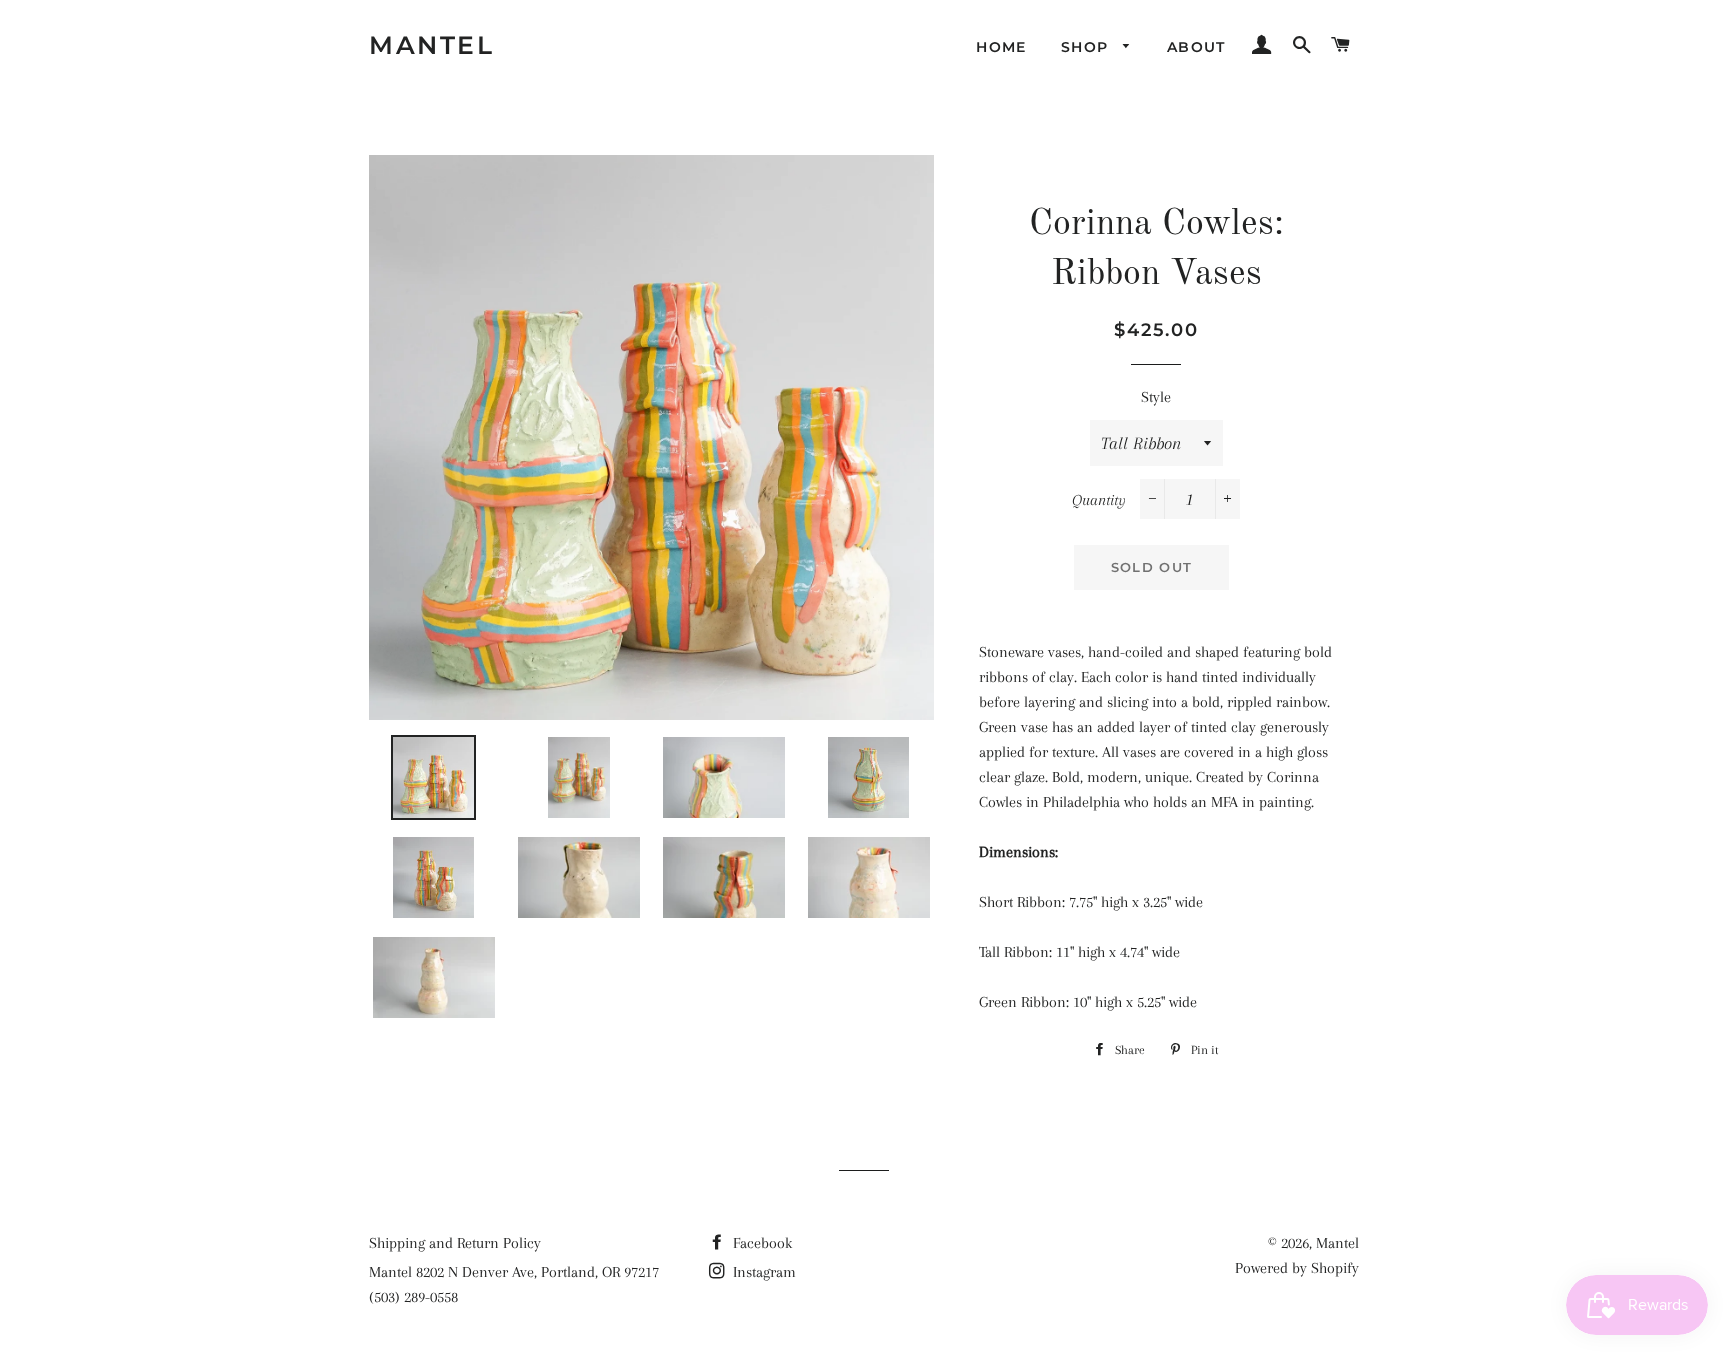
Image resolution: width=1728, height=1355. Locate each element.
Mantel (431, 45)
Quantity (1099, 500)
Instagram (762, 1272)
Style (1156, 397)
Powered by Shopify (1297, 1268)
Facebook (760, 1243)
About (1196, 47)
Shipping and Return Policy (455, 1243)
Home (1001, 47)
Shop (1087, 47)
